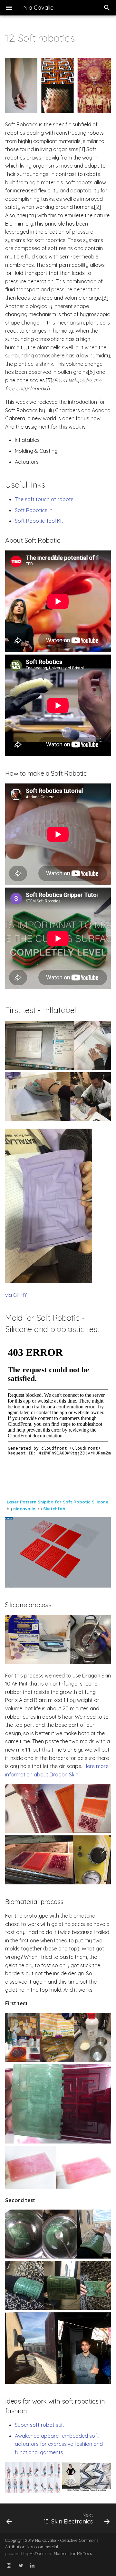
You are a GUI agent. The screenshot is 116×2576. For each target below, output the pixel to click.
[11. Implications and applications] (15, 2518)
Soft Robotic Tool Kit (39, 521)
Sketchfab (54, 1509)
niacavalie (24, 1509)
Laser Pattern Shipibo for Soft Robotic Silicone (58, 1502)
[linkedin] (32, 2566)
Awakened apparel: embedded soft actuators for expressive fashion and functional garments (59, 2444)
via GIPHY (16, 1295)
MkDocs (37, 2553)
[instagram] (9, 2566)
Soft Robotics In (34, 510)
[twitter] (21, 2566)
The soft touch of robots (44, 499)
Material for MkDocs (73, 2553)
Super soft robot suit (39, 2425)
